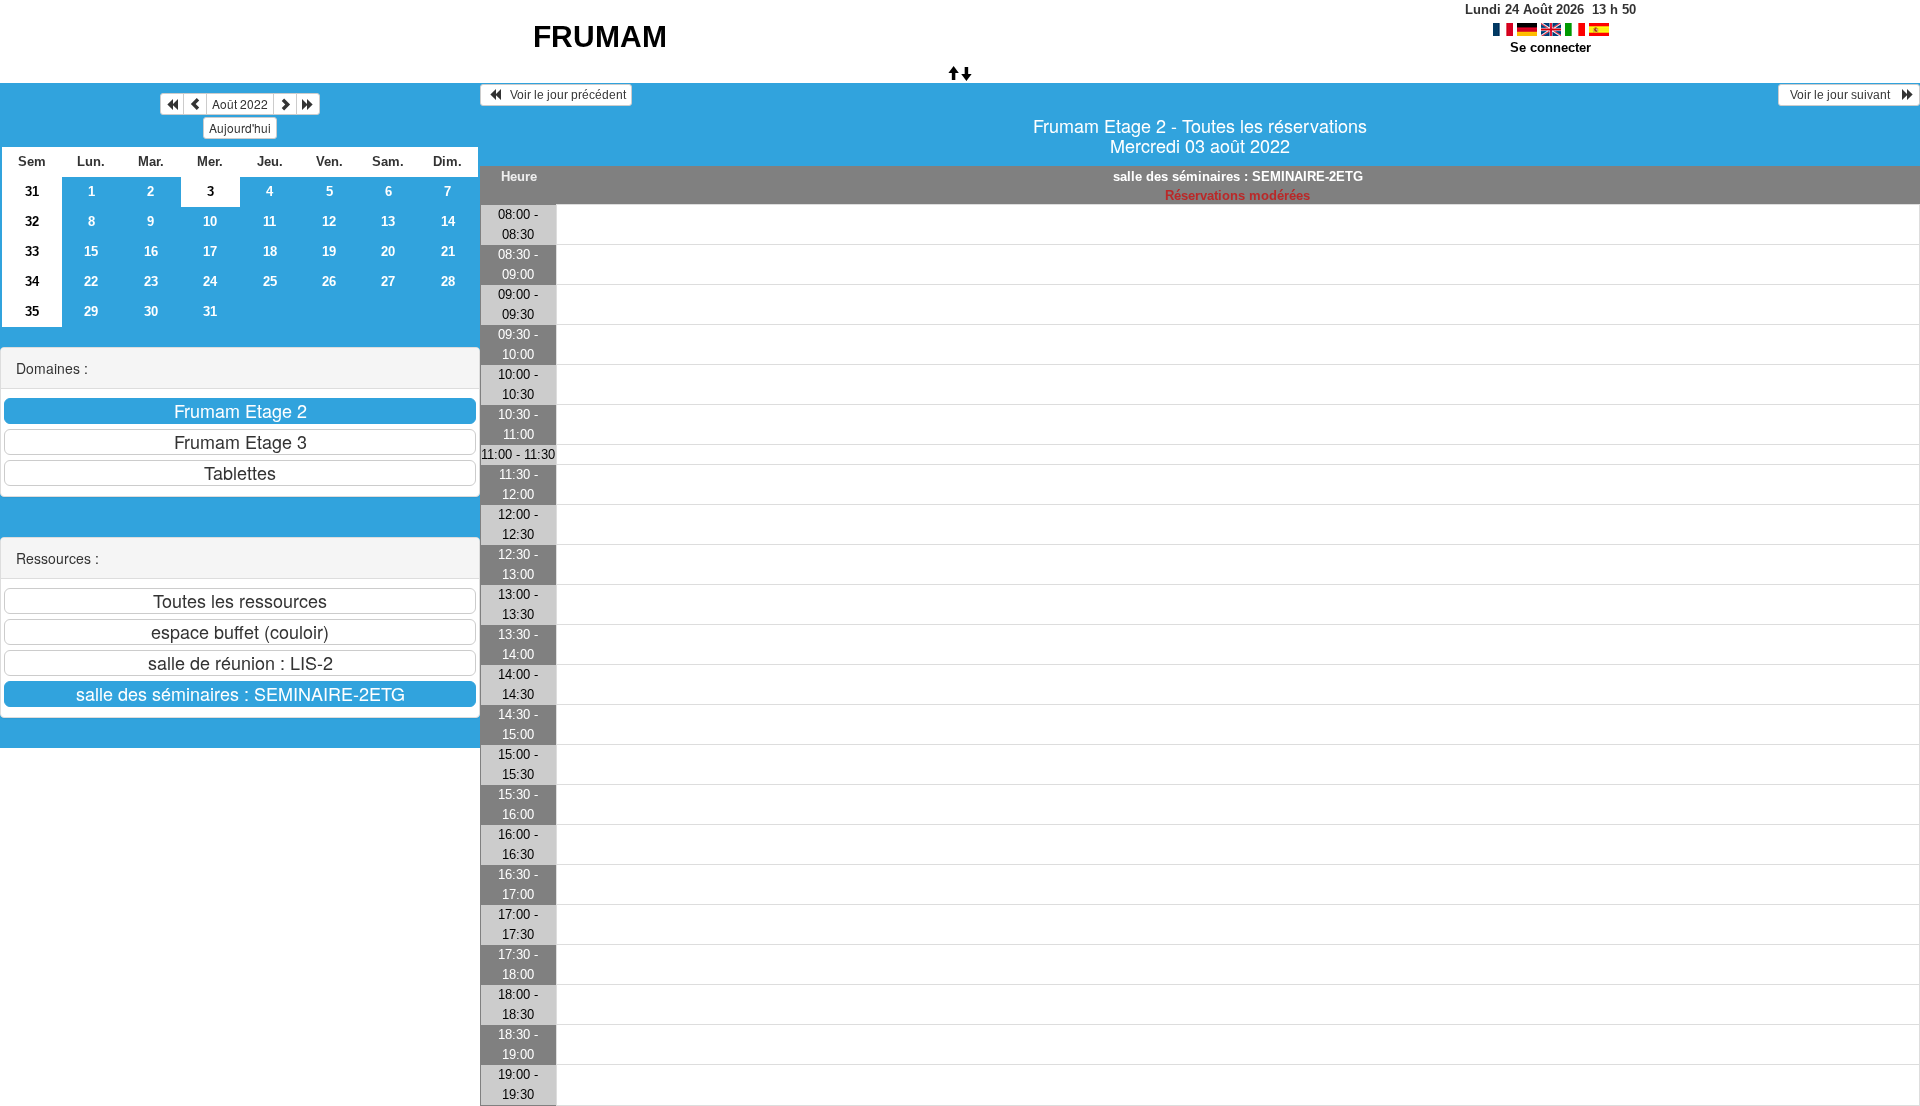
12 (329, 221)
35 (32, 311)
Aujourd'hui (240, 127)
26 (329, 281)
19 (329, 251)
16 (151, 251)
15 (91, 251)
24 (210, 281)
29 (91, 311)
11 (269, 221)
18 (270, 251)
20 (388, 251)
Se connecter (1550, 47)
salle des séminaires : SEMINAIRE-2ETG (1238, 176)
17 (210, 251)
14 (448, 221)
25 (270, 281)
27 (388, 281)
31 (32, 191)
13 (388, 221)
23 (151, 281)
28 (448, 281)
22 (91, 281)
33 (32, 251)
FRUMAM (600, 36)
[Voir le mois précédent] (195, 104)
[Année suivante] (308, 104)
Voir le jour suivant (1843, 95)
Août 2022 (240, 103)
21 (448, 251)
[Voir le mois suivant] (285, 104)
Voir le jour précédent (563, 95)
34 (32, 281)
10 (210, 221)
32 (32, 221)
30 (151, 311)
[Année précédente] (172, 104)
